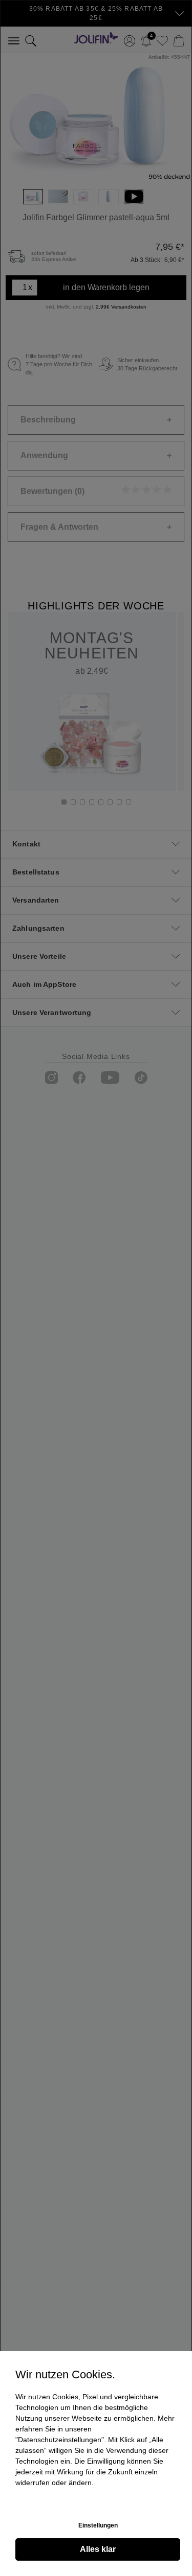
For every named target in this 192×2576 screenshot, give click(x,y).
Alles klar (98, 2549)
